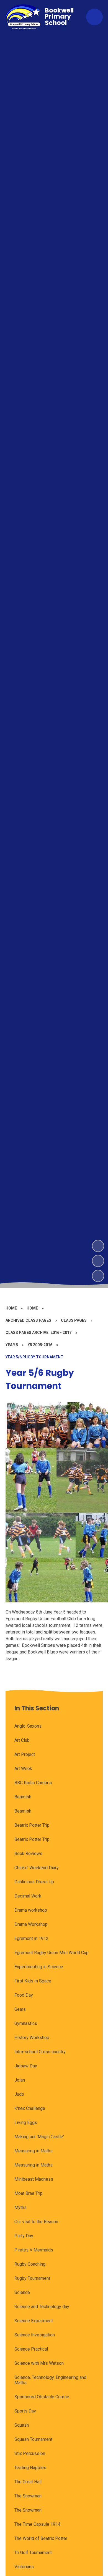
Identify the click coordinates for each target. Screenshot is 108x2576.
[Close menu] (94, 17)
